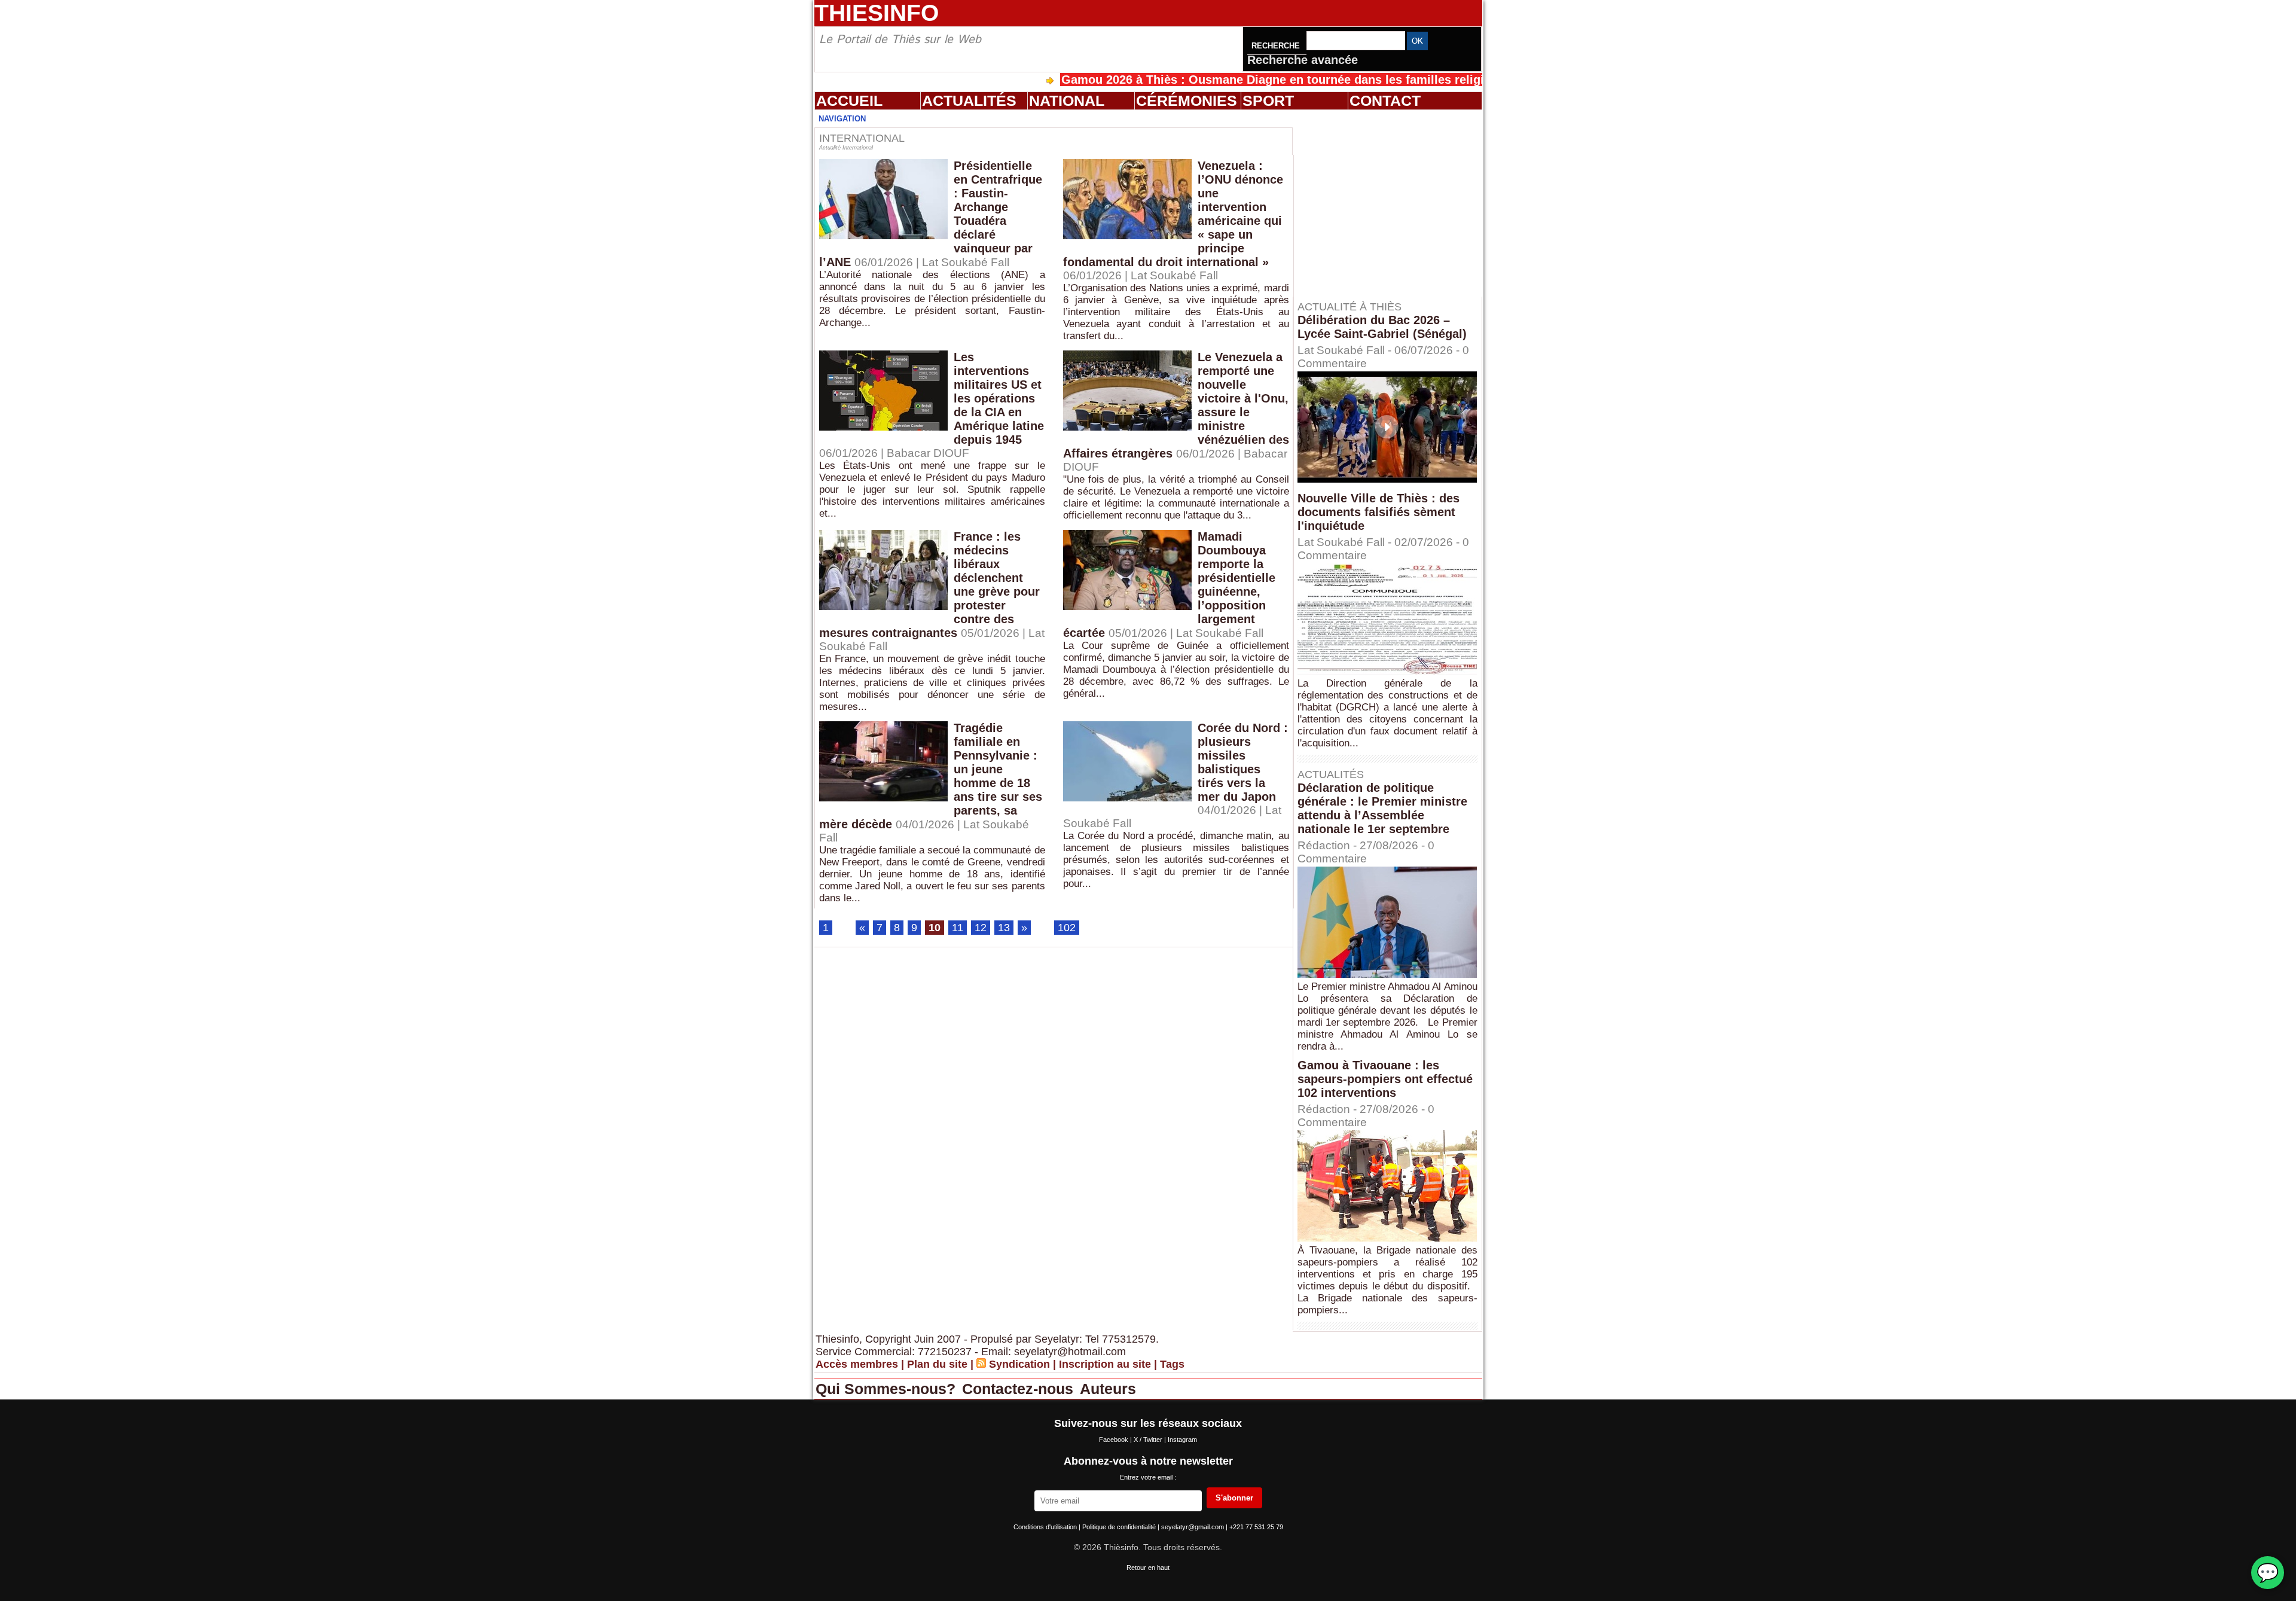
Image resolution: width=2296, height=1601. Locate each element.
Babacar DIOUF (928, 453)
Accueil (849, 100)
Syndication (1019, 1364)
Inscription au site (1105, 1364)
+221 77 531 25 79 (1256, 1527)
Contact (1385, 100)
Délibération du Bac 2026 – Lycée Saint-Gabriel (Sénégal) (1382, 327)
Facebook (1115, 1440)
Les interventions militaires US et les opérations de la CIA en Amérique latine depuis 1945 (999, 398)
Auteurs (1108, 1389)
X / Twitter (1149, 1440)
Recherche (1277, 46)
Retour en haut (1148, 1568)
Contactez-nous (1020, 1389)
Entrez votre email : (1148, 1477)
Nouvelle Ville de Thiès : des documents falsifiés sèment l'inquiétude (1378, 512)
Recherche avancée (1303, 60)
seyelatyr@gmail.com (1193, 1527)
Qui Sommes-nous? (888, 1389)
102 (1067, 928)
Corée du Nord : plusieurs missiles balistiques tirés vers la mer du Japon (1243, 762)
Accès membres (857, 1364)
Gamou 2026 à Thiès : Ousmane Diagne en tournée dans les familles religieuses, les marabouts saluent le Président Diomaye (1336, 80)
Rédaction (1324, 845)
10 (935, 928)
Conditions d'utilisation (1046, 1527)
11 (958, 928)
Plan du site (937, 1364)
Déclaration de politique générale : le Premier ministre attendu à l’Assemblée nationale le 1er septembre (1382, 808)
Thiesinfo (877, 13)
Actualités (969, 100)
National (1067, 100)
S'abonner (1234, 1498)
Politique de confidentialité (1120, 1527)
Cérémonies (1187, 100)
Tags (1172, 1364)
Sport (1268, 100)
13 (1004, 928)
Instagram (1182, 1440)
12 (981, 928)
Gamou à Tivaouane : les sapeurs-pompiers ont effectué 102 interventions (1385, 1079)
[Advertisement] (1393, 203)
